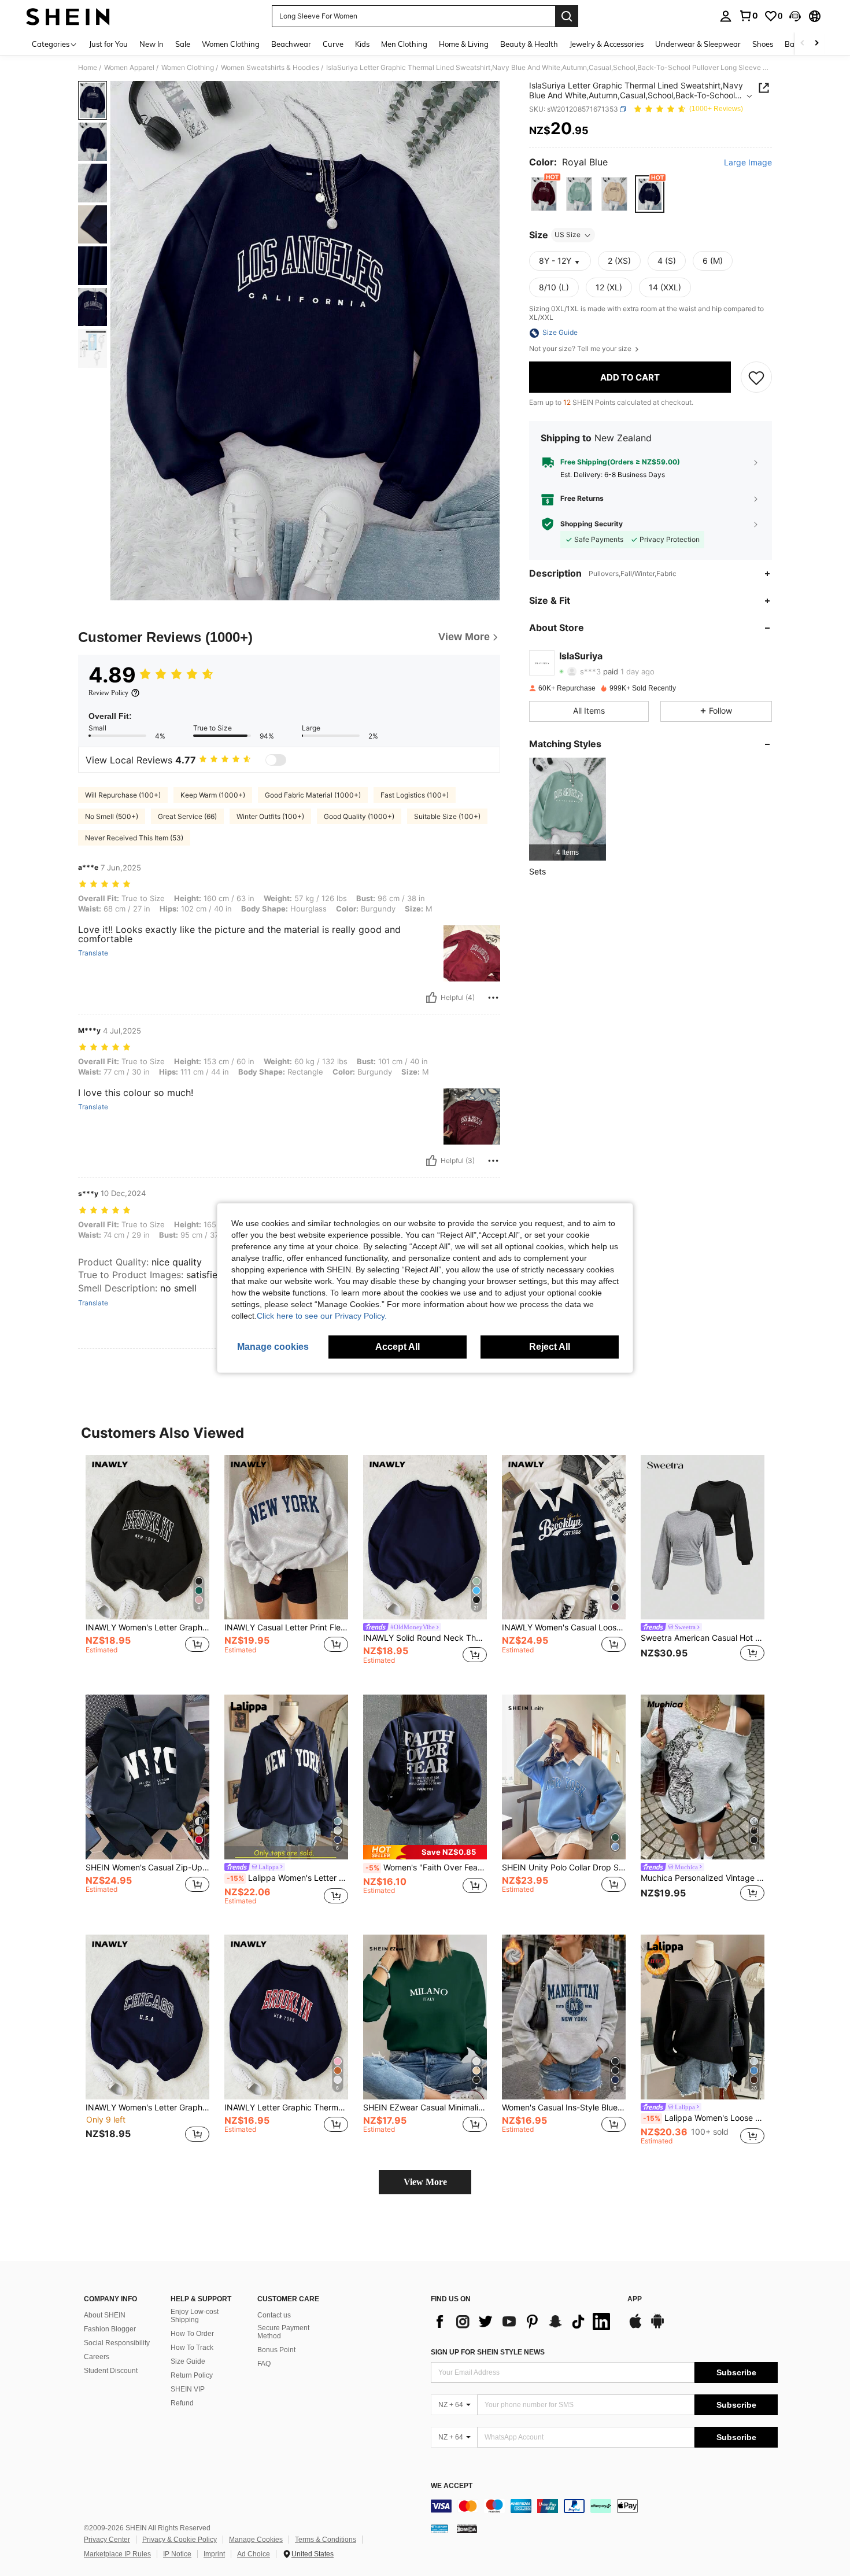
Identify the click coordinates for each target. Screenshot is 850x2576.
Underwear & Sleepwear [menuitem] (698, 44)
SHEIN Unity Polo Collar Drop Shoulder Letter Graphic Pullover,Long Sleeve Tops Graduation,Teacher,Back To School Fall (564, 1868)
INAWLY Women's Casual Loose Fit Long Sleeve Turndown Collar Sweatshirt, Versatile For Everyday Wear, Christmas (564, 1627)
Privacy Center (107, 2540)
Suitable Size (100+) (447, 816)
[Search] (567, 16)
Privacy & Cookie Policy (180, 2540)
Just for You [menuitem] (108, 44)
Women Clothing (188, 68)
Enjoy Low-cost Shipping (195, 2316)
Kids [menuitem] (362, 44)
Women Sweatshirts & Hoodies (270, 68)
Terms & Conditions (326, 2540)
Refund (182, 2403)
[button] (795, 16)
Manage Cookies (256, 2540)
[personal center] (726, 16)
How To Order (192, 2334)
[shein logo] (68, 16)
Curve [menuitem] (333, 44)
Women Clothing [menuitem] (231, 44)
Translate (93, 953)
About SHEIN (105, 2315)
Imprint (214, 2554)
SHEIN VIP (188, 2389)
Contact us (274, 2315)
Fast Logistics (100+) (415, 795)
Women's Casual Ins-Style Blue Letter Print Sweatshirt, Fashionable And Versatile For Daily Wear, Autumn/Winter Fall (564, 2108)
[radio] (544, 194)
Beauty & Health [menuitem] (529, 44)
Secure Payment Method (283, 2332)
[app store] (635, 2327)
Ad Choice (254, 2554)
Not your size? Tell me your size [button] (581, 349)
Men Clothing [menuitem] (404, 44)
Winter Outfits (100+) (270, 816)
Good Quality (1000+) (359, 816)
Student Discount (111, 2371)
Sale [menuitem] (183, 44)
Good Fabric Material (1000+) (313, 795)
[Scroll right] (816, 44)
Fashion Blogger (110, 2329)
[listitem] (568, 809)
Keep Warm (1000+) (213, 795)
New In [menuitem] (151, 44)
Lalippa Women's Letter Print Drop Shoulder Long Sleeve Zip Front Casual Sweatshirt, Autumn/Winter (287, 1878)
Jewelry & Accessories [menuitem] (607, 44)
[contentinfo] (604, 2506)
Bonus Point (276, 2350)
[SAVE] (756, 377)
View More (425, 2182)
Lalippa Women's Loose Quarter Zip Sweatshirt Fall (704, 2118)
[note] (425, 1852)
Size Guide (188, 2361)
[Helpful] (431, 998)
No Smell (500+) (112, 816)
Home (88, 68)
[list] (523, 2322)
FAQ (264, 2364)
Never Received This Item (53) (134, 838)
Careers (97, 2357)
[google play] (657, 2327)
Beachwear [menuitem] (291, 44)
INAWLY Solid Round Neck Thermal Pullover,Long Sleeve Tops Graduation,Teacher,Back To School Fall (425, 1638)
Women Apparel (129, 68)
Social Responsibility (117, 2343)
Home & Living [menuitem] (464, 44)
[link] (748, 16)
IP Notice (177, 2554)
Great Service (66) (187, 816)
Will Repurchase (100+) (123, 795)
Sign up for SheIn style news (488, 2352)
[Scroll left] (803, 44)
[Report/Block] (493, 998)
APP (635, 2299)
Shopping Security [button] (592, 524)
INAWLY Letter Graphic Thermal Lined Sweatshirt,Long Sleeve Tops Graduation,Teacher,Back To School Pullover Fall (286, 2108)
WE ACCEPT (452, 2486)
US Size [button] (568, 235)
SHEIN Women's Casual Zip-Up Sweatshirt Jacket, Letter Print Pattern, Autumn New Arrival (147, 1868)
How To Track (192, 2348)
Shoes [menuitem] (763, 44)
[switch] (276, 760)
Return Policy (192, 2375)
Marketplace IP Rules (117, 2554)
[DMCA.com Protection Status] (467, 2529)
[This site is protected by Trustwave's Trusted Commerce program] (439, 2529)
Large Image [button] (748, 163)
